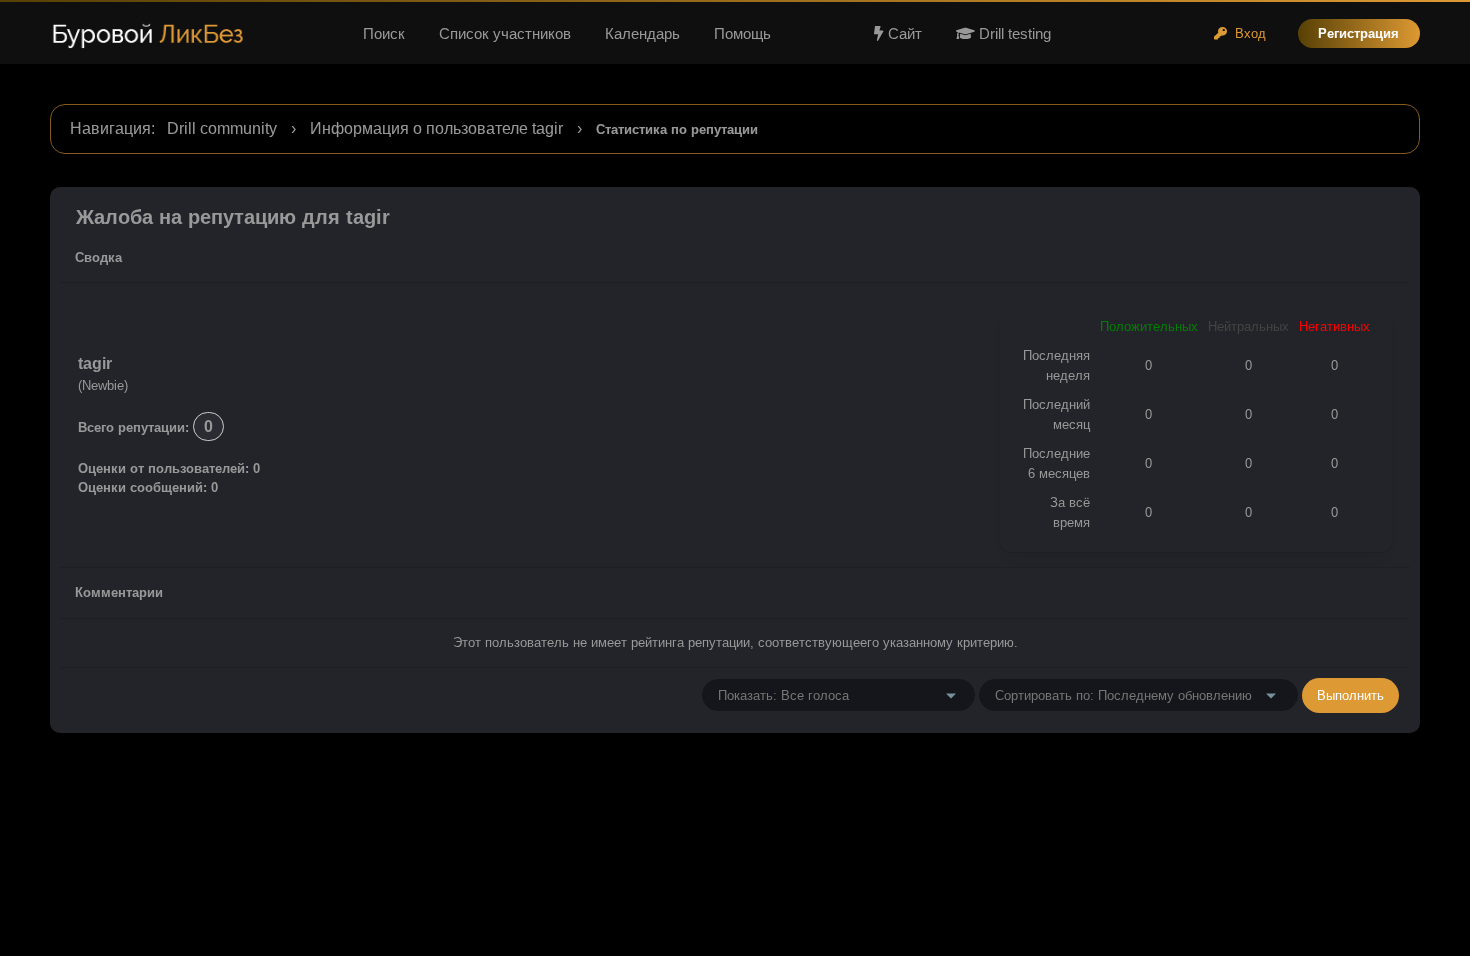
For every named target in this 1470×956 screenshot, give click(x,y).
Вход (1246, 33)
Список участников (505, 33)
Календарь (642, 33)
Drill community (222, 128)
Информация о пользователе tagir (436, 128)
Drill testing (1013, 33)
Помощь (742, 33)
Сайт (905, 33)
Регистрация (1358, 33)
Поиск (384, 33)
